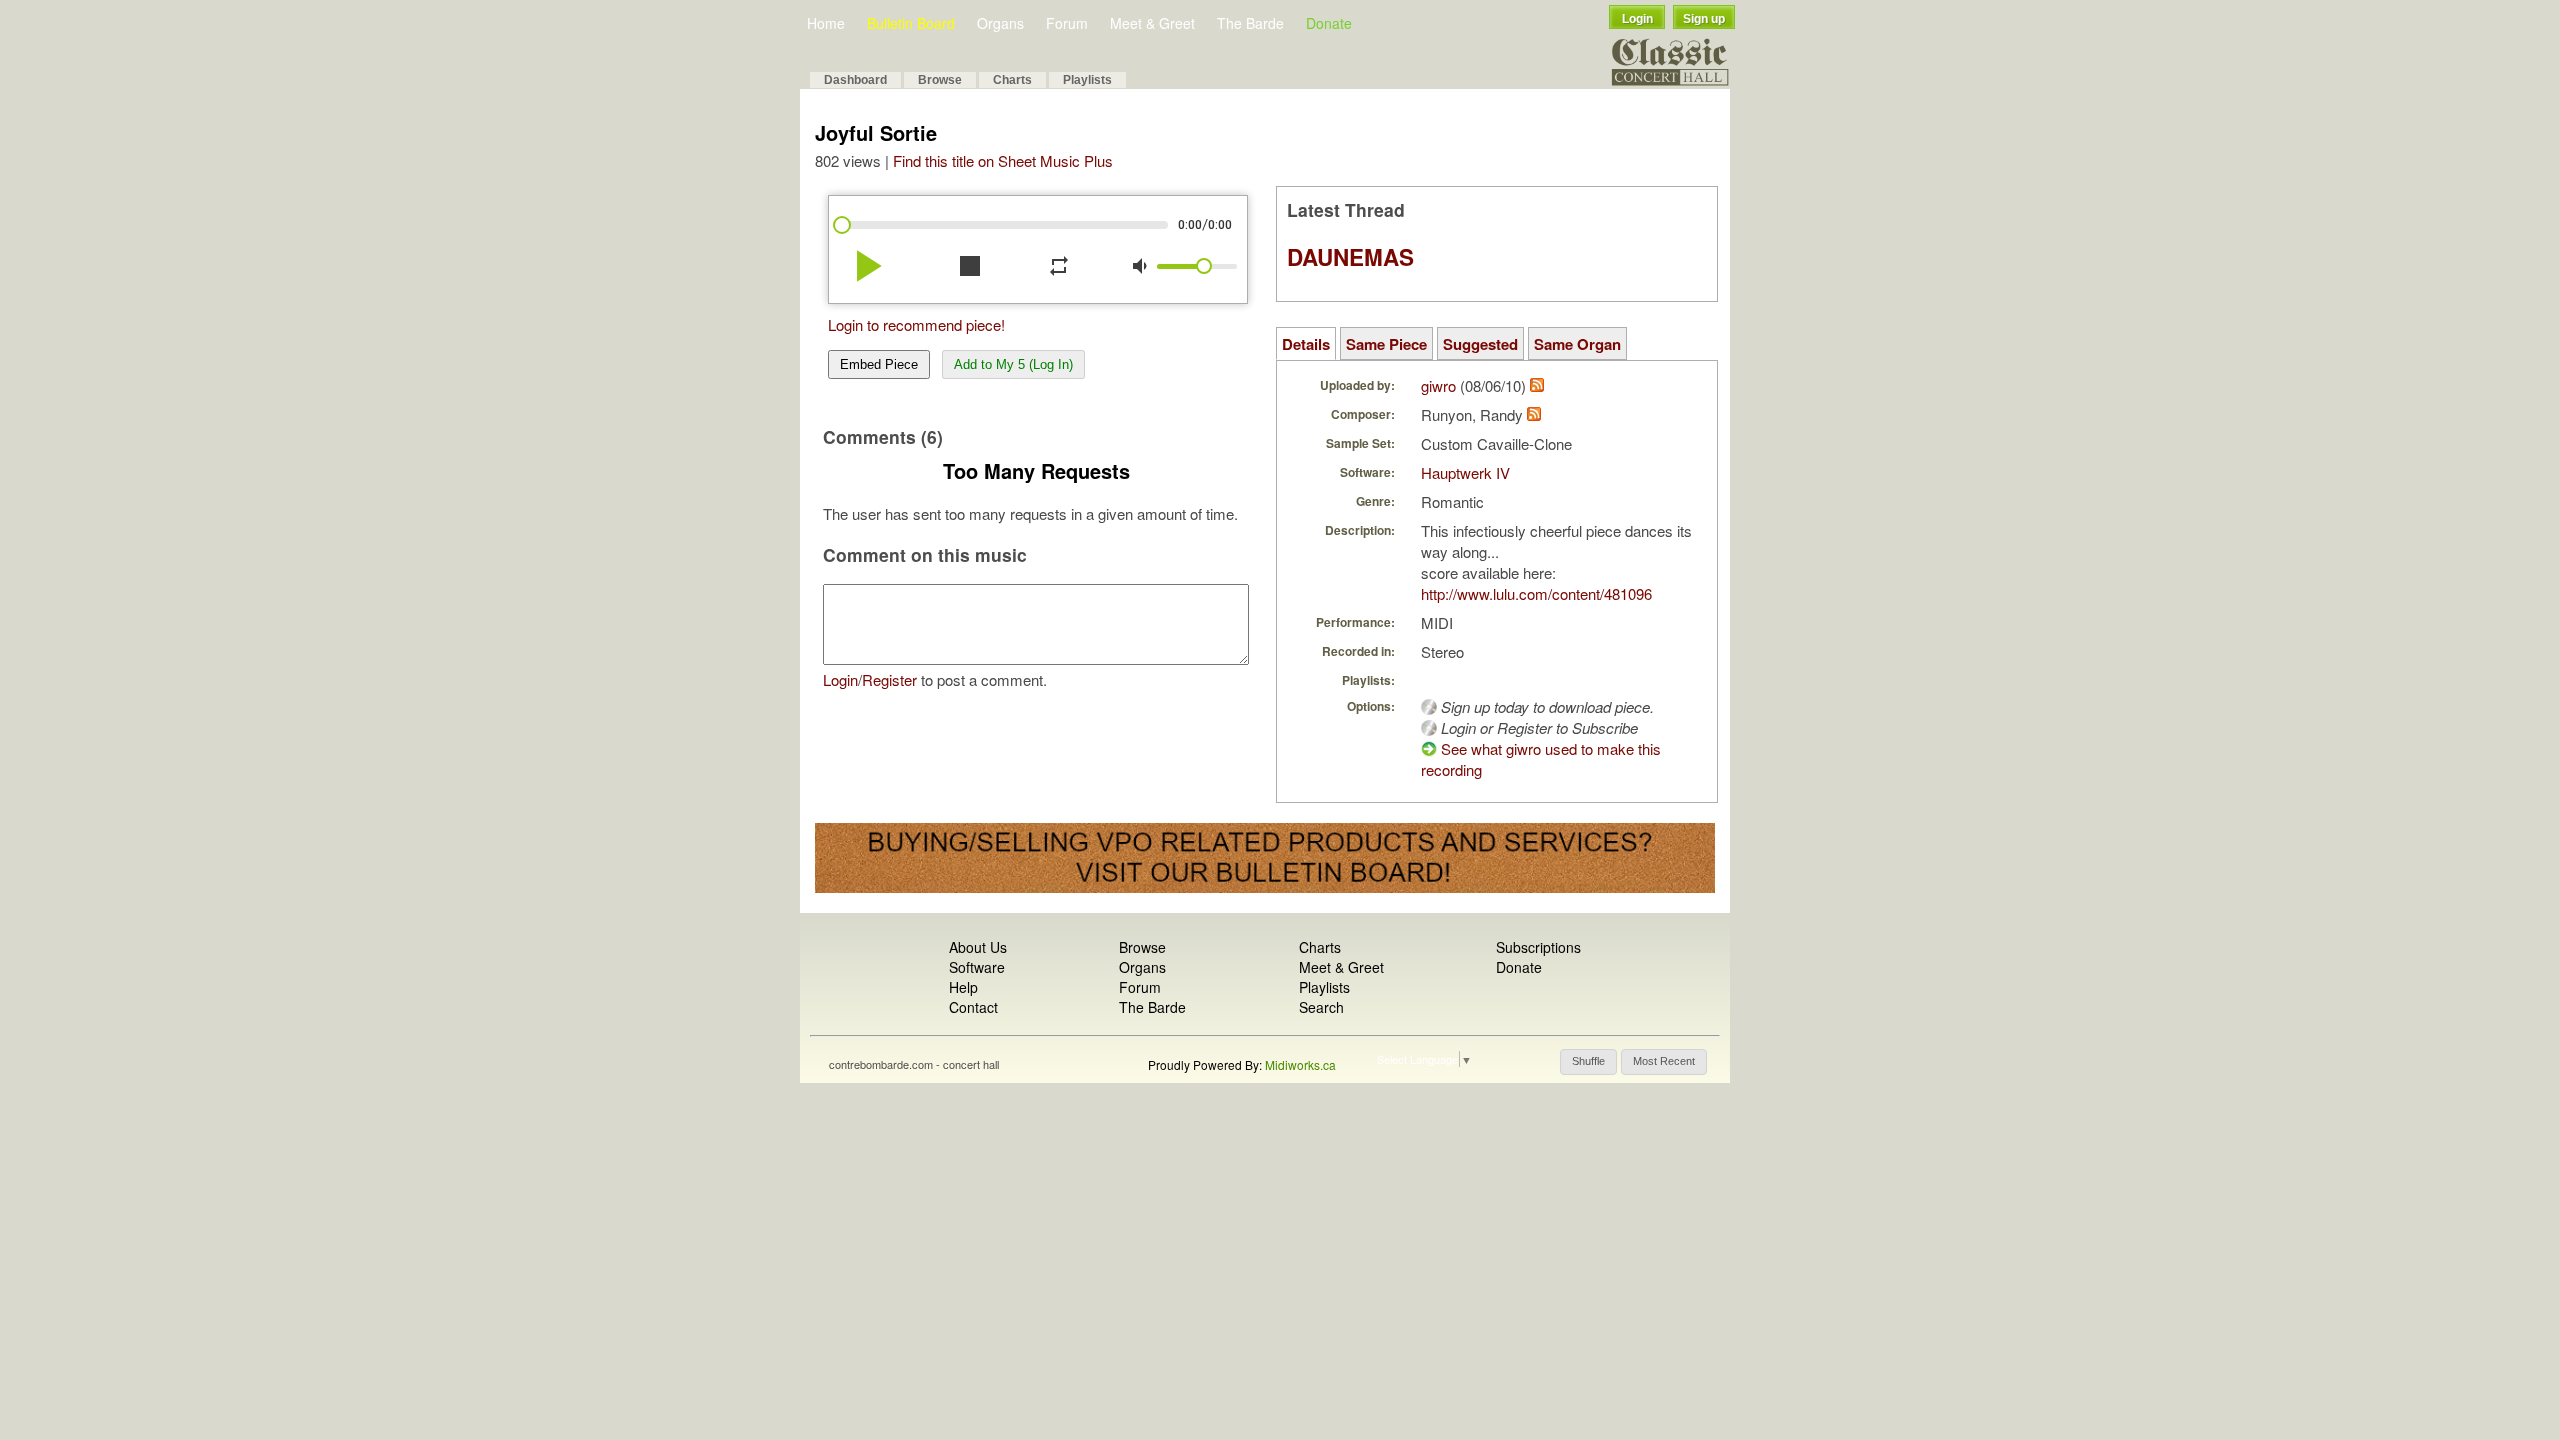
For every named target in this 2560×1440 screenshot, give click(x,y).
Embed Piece (879, 364)
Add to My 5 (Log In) (1013, 364)
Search (1321, 1007)
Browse (940, 80)
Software (977, 967)
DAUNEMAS (1350, 257)
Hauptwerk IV (1465, 472)
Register (889, 679)
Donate (1329, 23)
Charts (1012, 80)
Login (1637, 19)
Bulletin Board (911, 23)
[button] (1588, 1062)
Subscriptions (1538, 947)
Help (963, 987)
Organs (1000, 23)
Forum (1067, 23)
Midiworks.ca (1300, 1064)
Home (826, 23)
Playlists (1087, 80)
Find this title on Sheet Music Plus (1003, 160)
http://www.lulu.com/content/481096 (1536, 593)
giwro (1438, 385)
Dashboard (855, 80)
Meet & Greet (1152, 23)
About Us (978, 947)
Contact (973, 1007)
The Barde (1250, 23)
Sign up (1704, 19)
